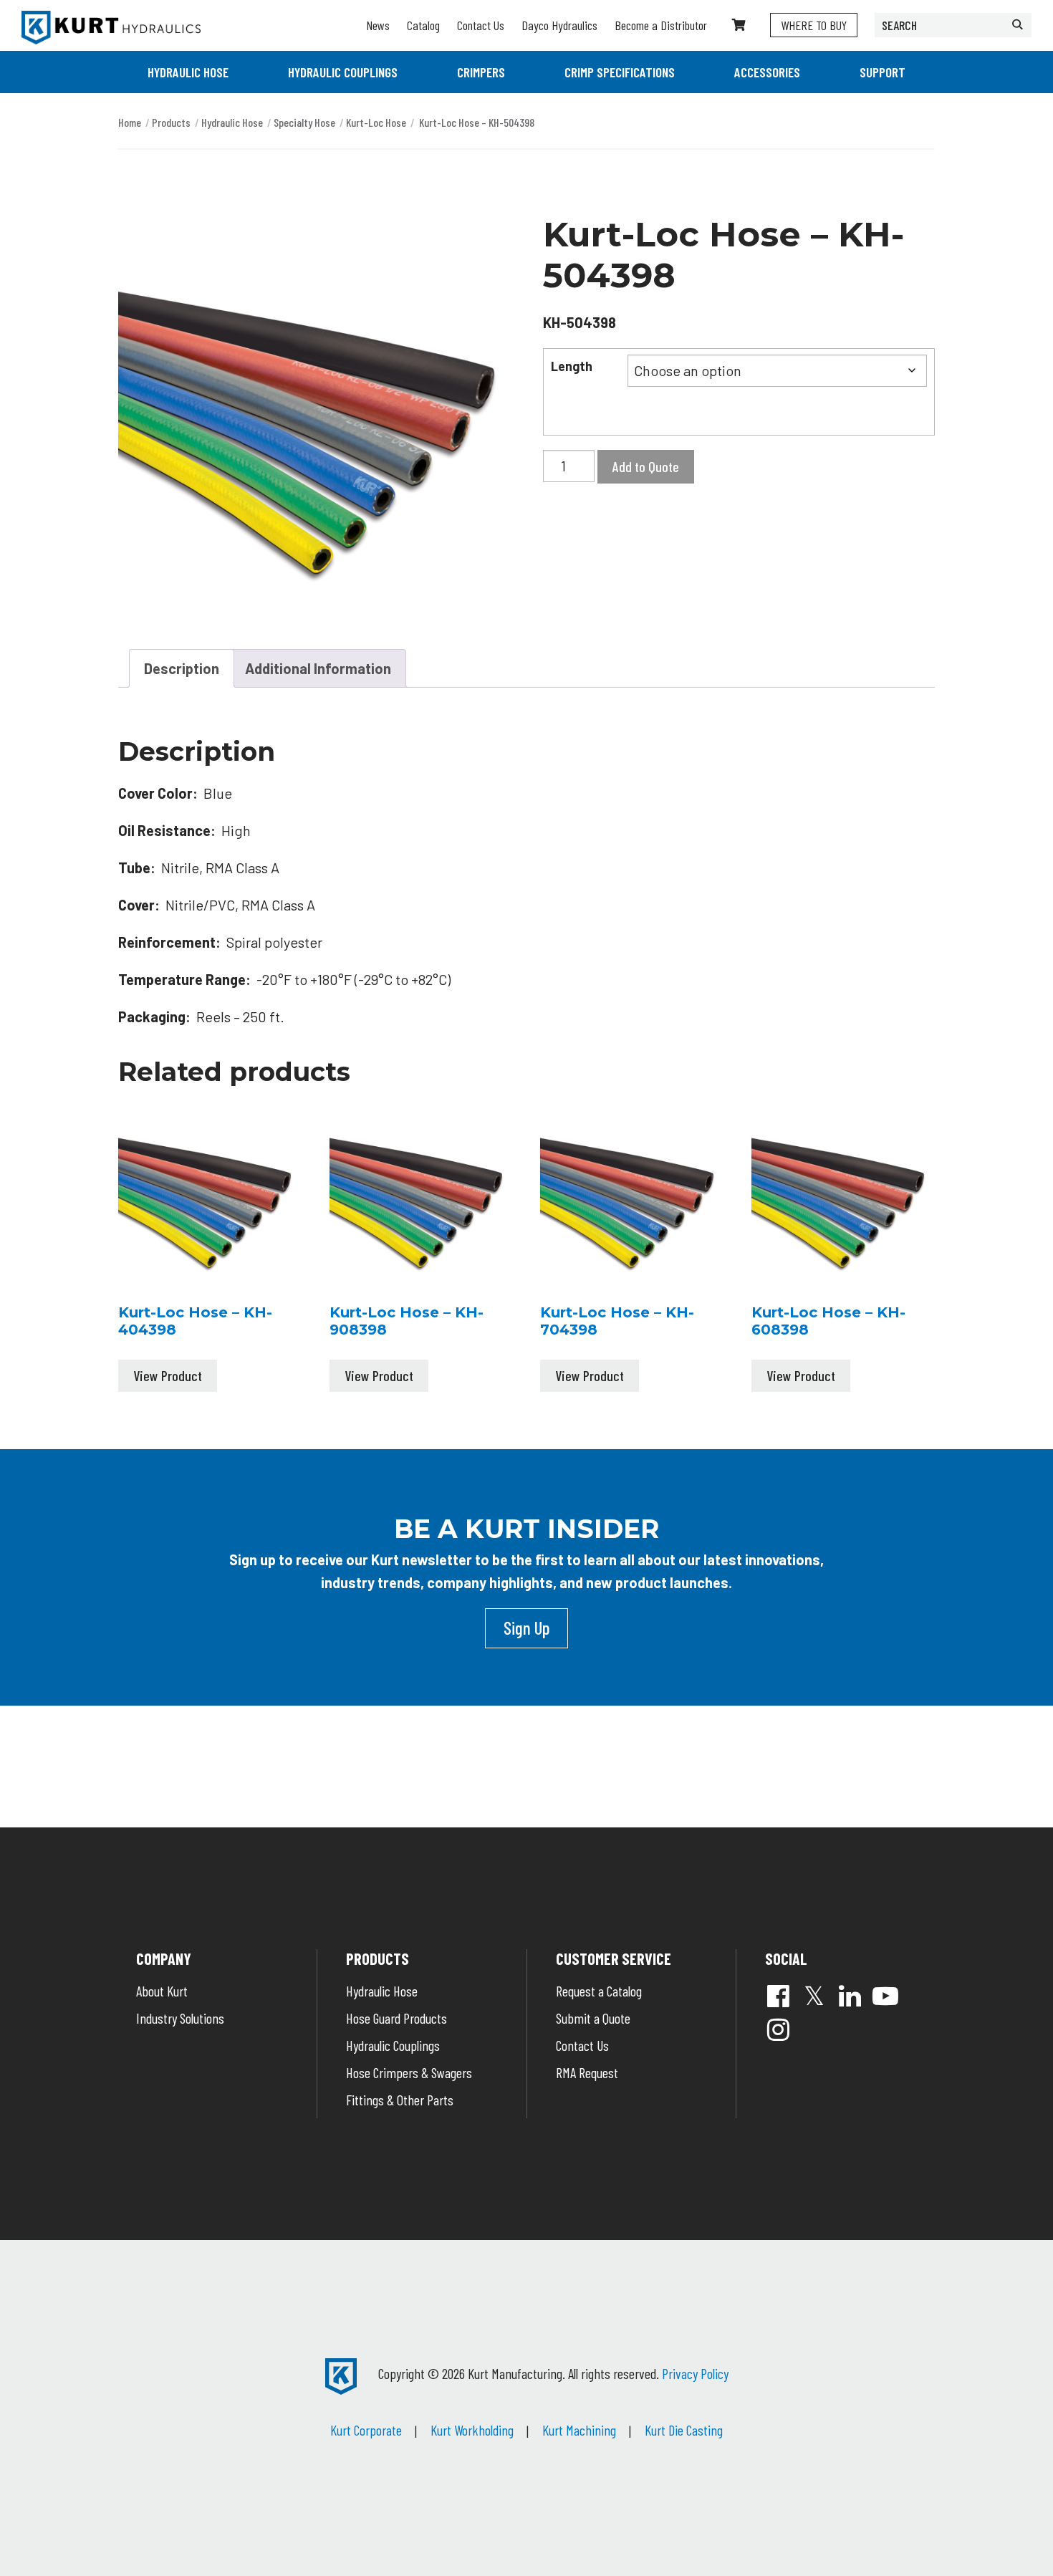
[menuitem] (188, 72)
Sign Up (526, 1628)
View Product (168, 1375)
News (378, 25)
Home (130, 122)
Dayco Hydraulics (559, 25)
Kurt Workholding (472, 2430)
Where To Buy (814, 25)
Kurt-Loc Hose (376, 122)
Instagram (778, 2029)
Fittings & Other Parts (400, 2100)
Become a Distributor (661, 25)
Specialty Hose (304, 122)
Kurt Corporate (366, 2430)
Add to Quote (646, 466)
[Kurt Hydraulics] (111, 28)
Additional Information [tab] (318, 668)
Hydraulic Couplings (343, 72)
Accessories (767, 72)
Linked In (850, 1996)
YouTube (885, 1996)
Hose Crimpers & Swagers (409, 2072)
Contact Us (481, 25)
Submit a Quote (593, 2018)
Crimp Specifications (620, 72)
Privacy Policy (695, 2373)
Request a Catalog (599, 1991)
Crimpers (481, 72)
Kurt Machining (579, 2430)
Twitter (814, 1996)
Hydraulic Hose (188, 72)
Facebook (778, 1996)
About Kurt (162, 1991)
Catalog (423, 25)
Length (572, 366)
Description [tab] (182, 668)
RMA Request (587, 2072)
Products (171, 122)
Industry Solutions (180, 2018)
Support (883, 72)
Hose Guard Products (396, 2018)
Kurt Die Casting (684, 2430)
